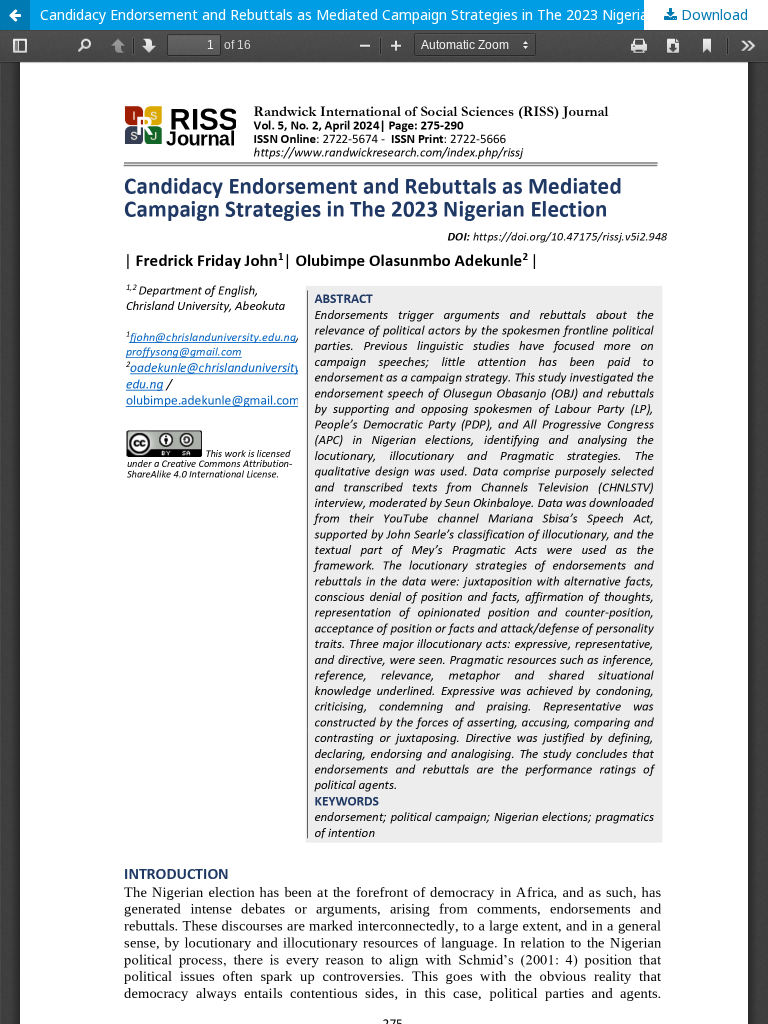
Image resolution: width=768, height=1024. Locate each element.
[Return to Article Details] (15, 15)
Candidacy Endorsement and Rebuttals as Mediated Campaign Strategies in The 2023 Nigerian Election (376, 14)
